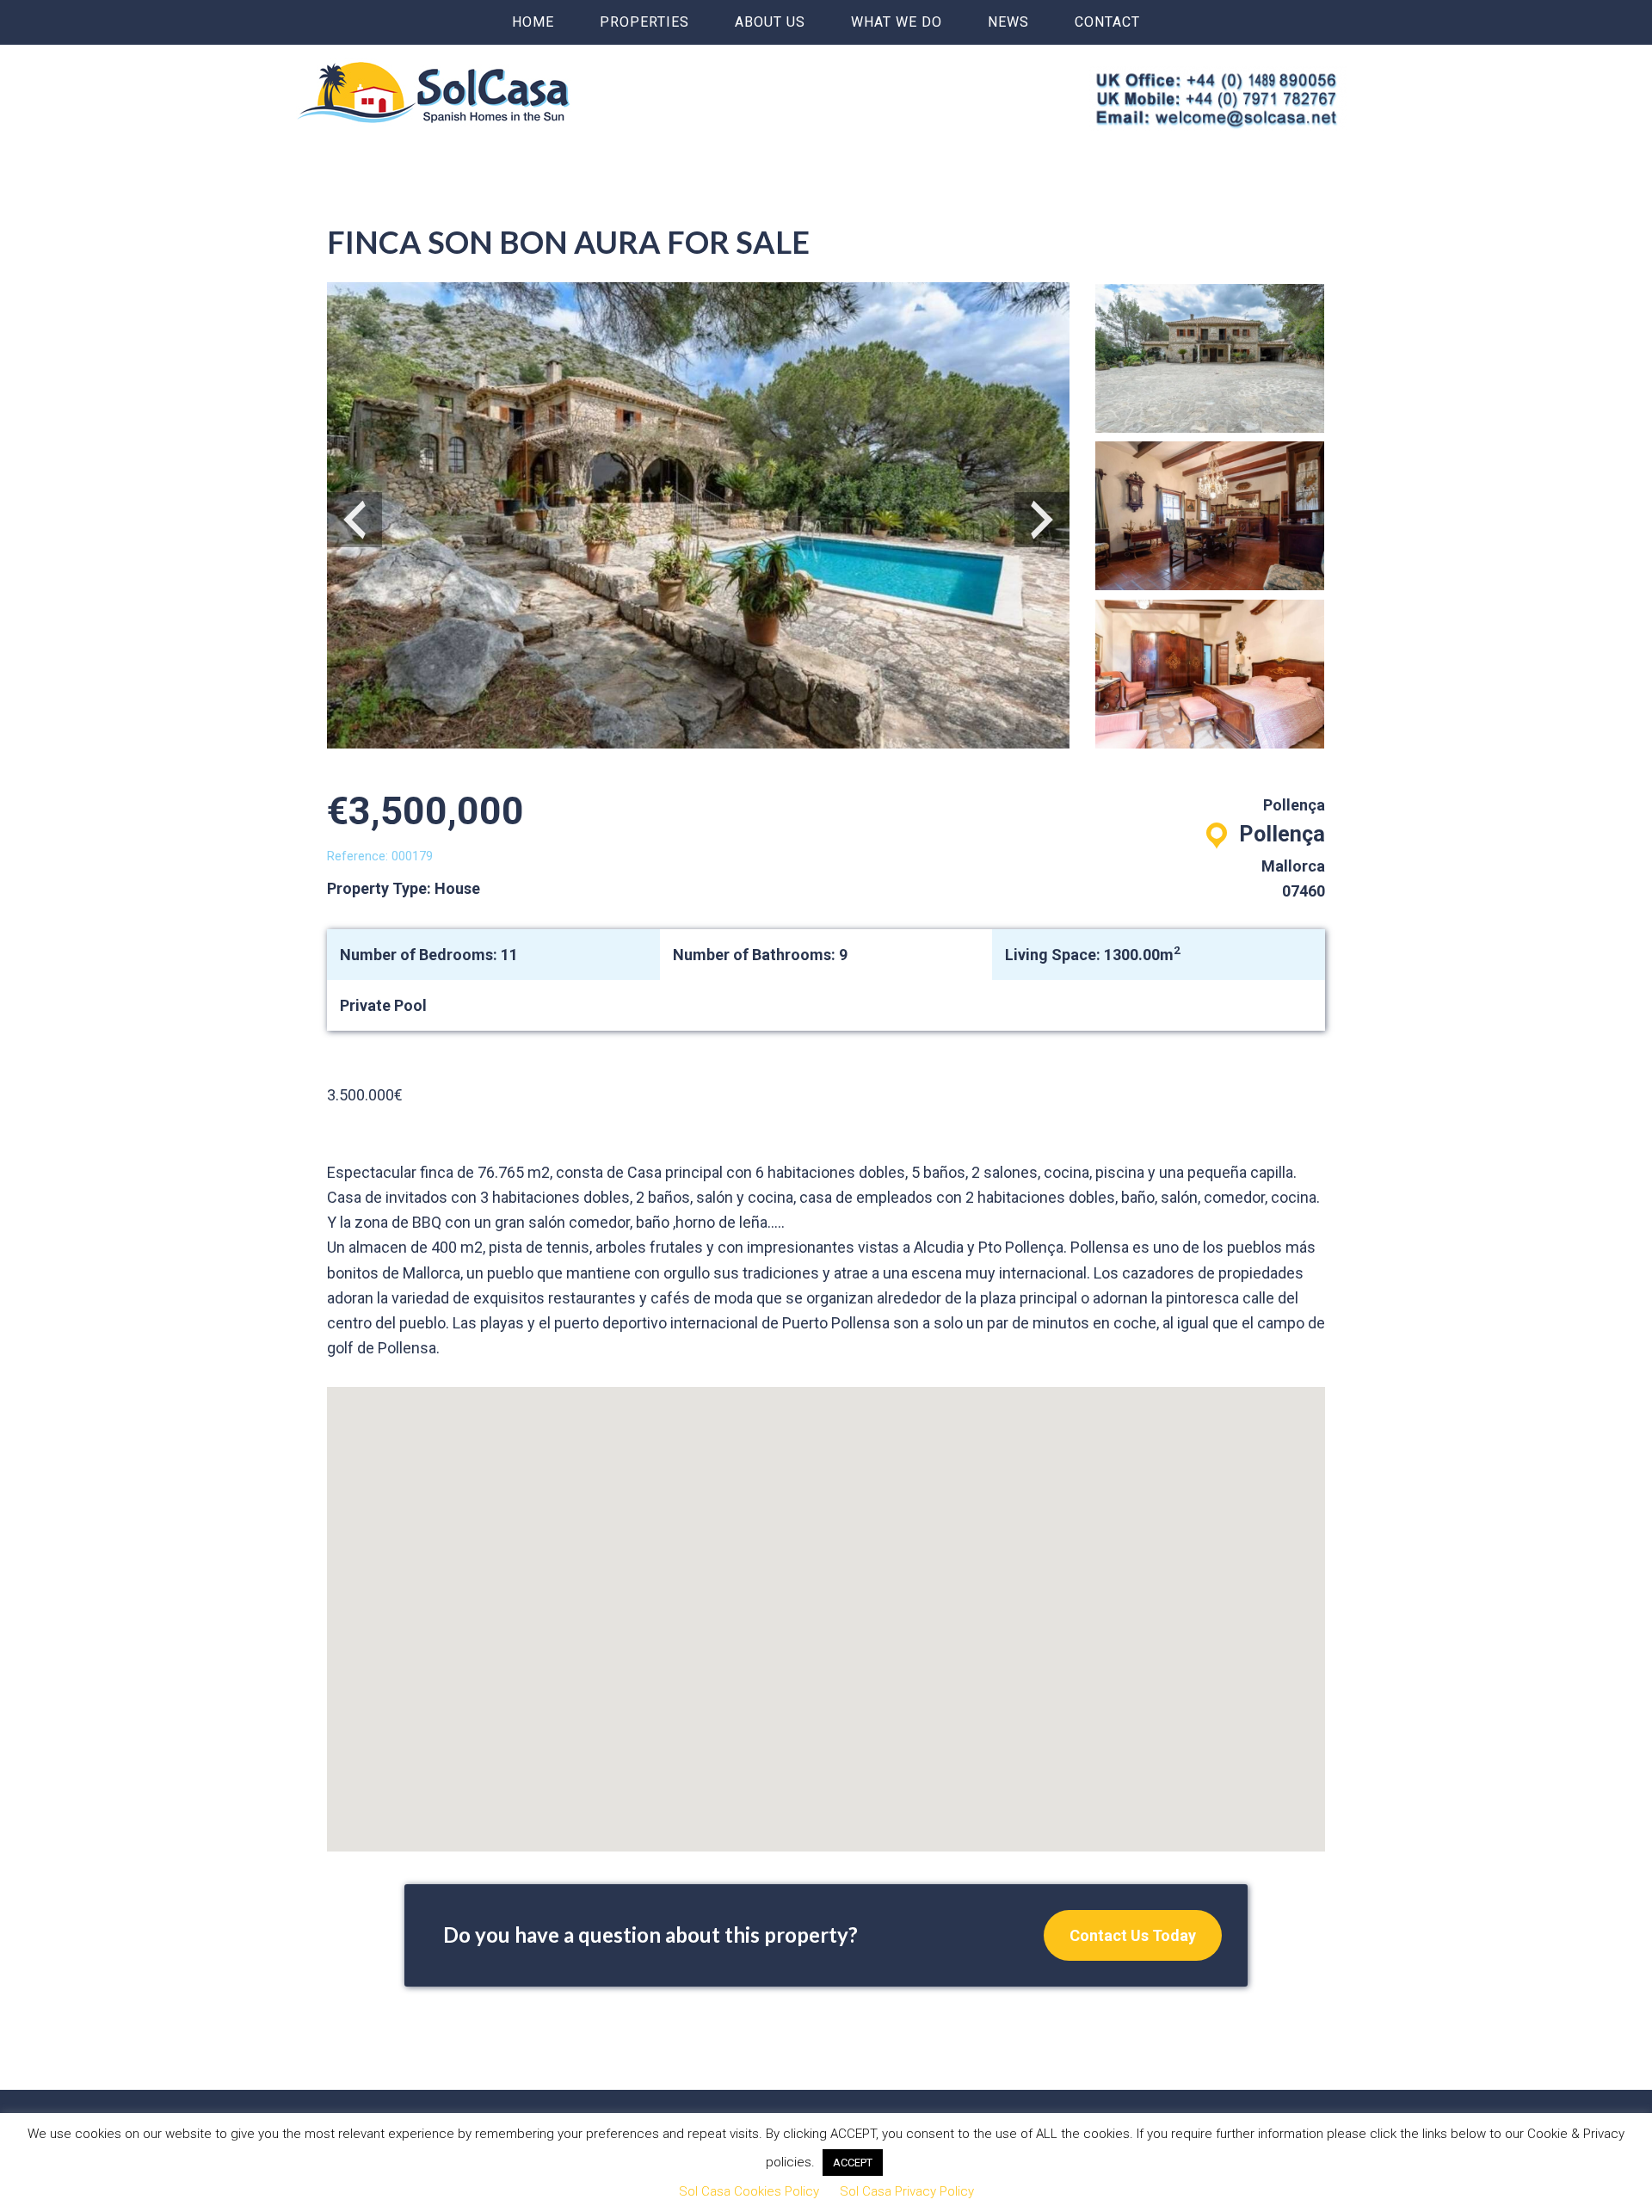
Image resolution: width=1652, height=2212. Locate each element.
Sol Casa (434, 92)
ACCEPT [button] (853, 2163)
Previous (354, 520)
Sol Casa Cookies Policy (749, 2191)
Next (1042, 520)
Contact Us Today (1133, 1935)
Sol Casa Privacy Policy (907, 2191)
